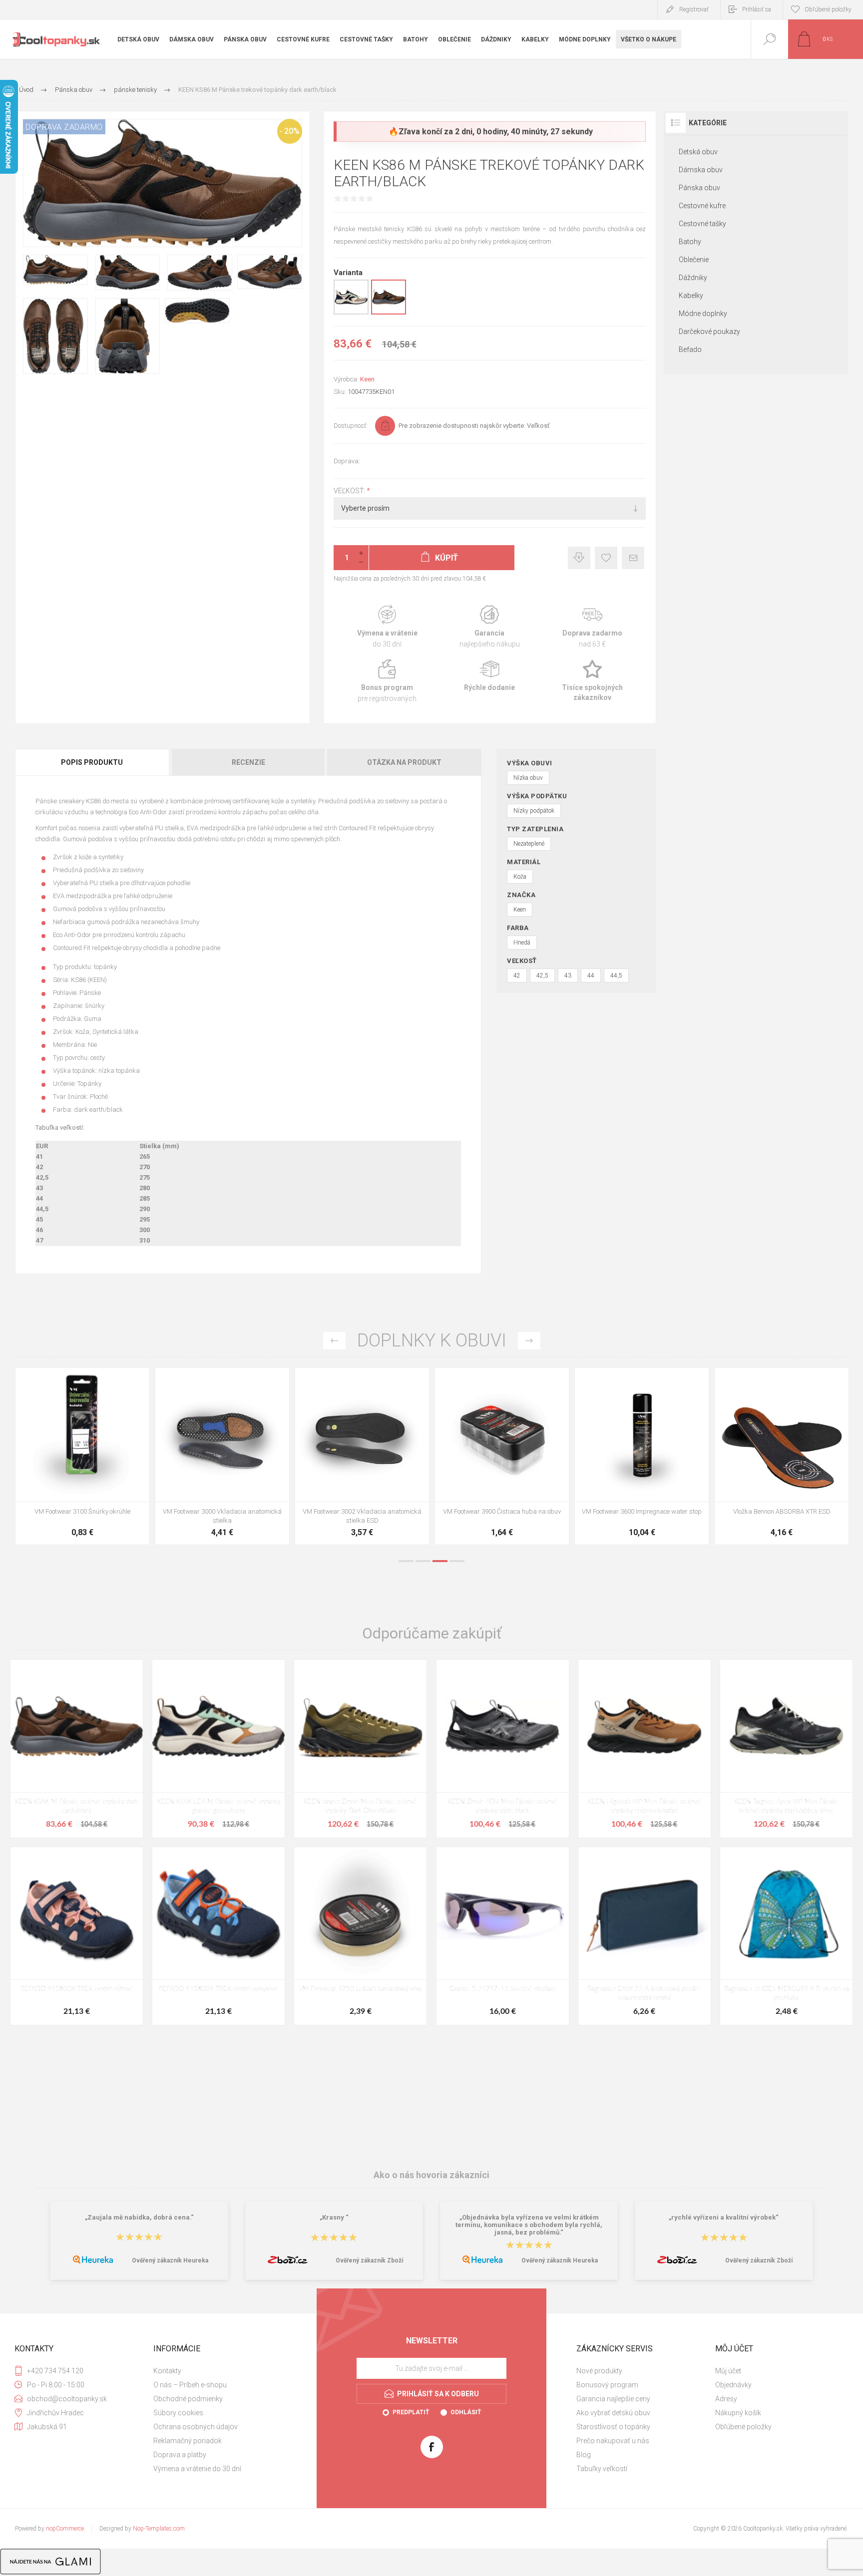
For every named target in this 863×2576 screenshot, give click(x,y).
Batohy (690, 242)
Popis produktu (92, 762)
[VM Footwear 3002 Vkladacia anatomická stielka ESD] (642, 1456)
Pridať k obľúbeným (606, 558)
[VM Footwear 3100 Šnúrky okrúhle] (362, 1456)
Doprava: (347, 461)
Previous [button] (334, 1341)
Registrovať (694, 9)
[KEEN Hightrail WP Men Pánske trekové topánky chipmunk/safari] (645, 1749)
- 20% (289, 131)
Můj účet (728, 2371)
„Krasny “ (334, 2217)
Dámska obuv (701, 170)
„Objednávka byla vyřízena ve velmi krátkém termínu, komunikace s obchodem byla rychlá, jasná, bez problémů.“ (529, 2225)
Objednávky (733, 2385)
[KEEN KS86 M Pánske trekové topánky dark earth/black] (77, 1749)
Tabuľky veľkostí (602, 2469)
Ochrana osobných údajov (196, 2427)
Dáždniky (693, 278)
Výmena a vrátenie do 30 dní (197, 2469)
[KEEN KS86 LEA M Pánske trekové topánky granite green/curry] (218, 1749)
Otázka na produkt (404, 762)
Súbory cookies (178, 2413)
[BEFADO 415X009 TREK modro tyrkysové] (218, 1936)
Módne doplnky (703, 314)
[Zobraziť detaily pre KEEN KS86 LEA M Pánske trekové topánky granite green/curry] (351, 313)
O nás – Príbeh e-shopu (190, 2385)
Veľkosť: (350, 491)
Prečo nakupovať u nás (613, 2441)
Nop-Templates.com (159, 2529)
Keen (367, 379)
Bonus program (387, 681)
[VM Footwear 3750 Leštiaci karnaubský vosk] (360, 1936)
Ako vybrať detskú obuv (613, 2413)
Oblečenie (694, 260)
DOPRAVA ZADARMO (64, 127)
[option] (82, 1459)
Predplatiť (411, 2412)
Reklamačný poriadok (188, 2441)
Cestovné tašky (702, 224)
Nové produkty (599, 2371)
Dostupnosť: (351, 426)
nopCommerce (65, 2529)
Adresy (726, 2399)
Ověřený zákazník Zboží (369, 2260)
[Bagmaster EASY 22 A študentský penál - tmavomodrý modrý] (645, 1936)
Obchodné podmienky (188, 2399)
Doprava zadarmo (592, 627)
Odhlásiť (466, 2412)
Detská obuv (698, 152)
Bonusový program (607, 2385)
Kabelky (691, 296)
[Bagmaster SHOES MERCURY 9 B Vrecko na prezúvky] (786, 1936)
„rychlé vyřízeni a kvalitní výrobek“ (724, 2217)
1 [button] (406, 1561)
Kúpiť (71, 1477)
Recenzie (248, 762)
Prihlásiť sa (757, 9)
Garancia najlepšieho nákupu (490, 627)
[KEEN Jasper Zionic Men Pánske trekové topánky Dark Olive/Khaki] (360, 1749)
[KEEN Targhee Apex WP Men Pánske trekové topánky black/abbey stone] (786, 1749)
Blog (584, 2455)
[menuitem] (221, 2371)
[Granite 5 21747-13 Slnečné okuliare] (503, 1936)
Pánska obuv (699, 188)
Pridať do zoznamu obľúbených (94, 1477)
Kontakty (167, 2371)
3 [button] (440, 1561)
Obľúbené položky (743, 2427)
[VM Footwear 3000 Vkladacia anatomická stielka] (502, 1456)
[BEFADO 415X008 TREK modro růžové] (77, 1936)
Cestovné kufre (702, 206)
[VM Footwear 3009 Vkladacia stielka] (82, 1456)
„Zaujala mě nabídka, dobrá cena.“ (139, 2217)
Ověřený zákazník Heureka (170, 2260)
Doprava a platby (180, 2455)
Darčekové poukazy (709, 331)
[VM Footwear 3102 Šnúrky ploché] (222, 1456)
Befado (690, 349)
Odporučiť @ (633, 558)
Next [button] (529, 1341)
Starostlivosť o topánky (613, 2427)
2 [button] (423, 1561)
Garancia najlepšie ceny (579, 558)
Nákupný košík (738, 2413)
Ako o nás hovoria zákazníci (431, 2175)
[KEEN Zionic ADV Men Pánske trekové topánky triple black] (503, 1749)
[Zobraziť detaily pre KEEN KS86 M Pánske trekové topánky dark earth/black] (389, 313)
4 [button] (457, 1561)
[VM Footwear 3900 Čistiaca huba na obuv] (782, 1456)
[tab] (93, 762)
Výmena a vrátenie (387, 627)
